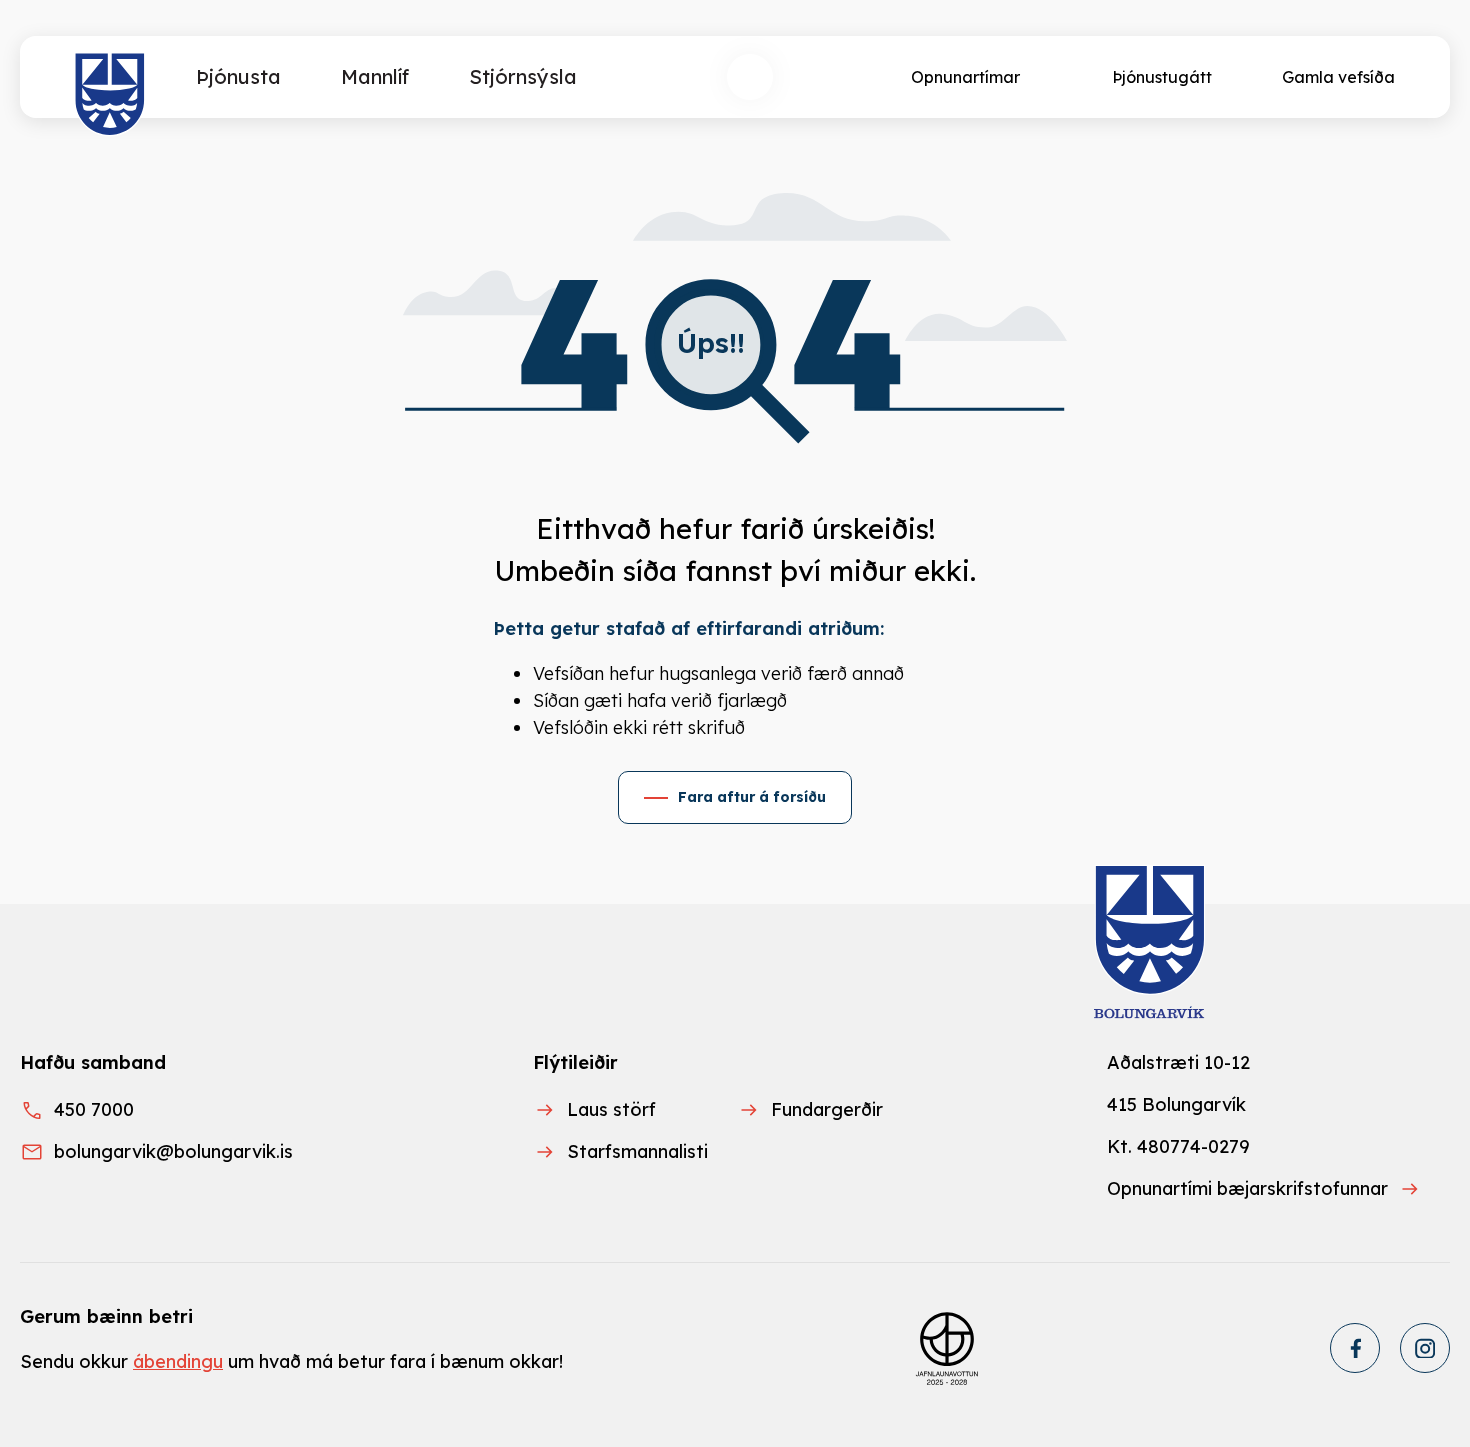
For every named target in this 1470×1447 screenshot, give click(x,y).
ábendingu (178, 1361)
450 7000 (94, 1109)
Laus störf (611, 1109)
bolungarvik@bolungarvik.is (173, 1151)
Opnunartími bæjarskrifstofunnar (1247, 1188)
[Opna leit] (750, 77)
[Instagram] (1425, 1348)
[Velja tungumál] (824, 77)
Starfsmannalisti (637, 1151)
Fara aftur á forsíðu (752, 797)
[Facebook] (1355, 1348)
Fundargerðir (827, 1109)
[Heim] (110, 95)
